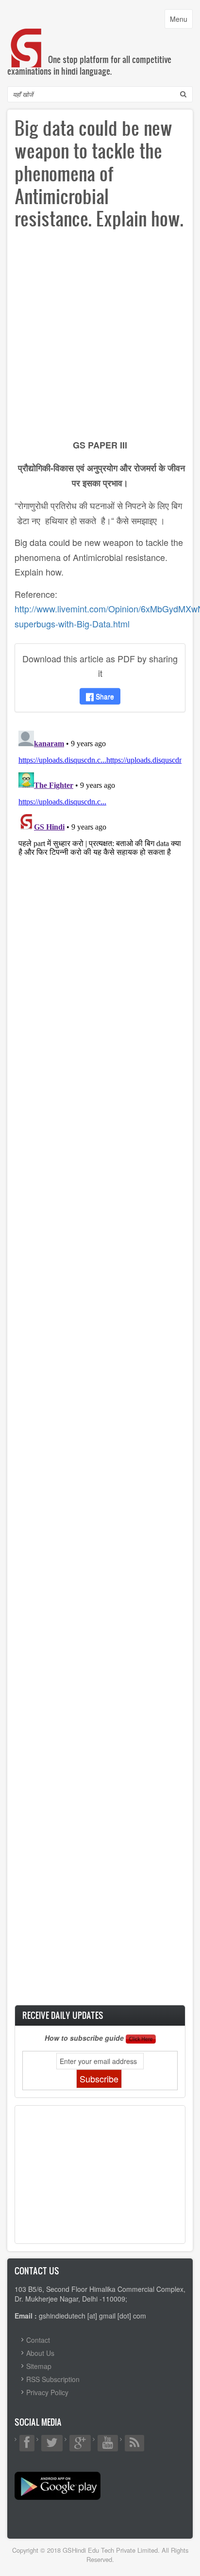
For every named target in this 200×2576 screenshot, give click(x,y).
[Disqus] (100, 848)
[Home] (27, 38)
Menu (181, 21)
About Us (40, 2353)
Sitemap (39, 2366)
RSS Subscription (53, 2379)
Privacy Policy (47, 2392)
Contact (38, 2340)
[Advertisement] (100, 337)
